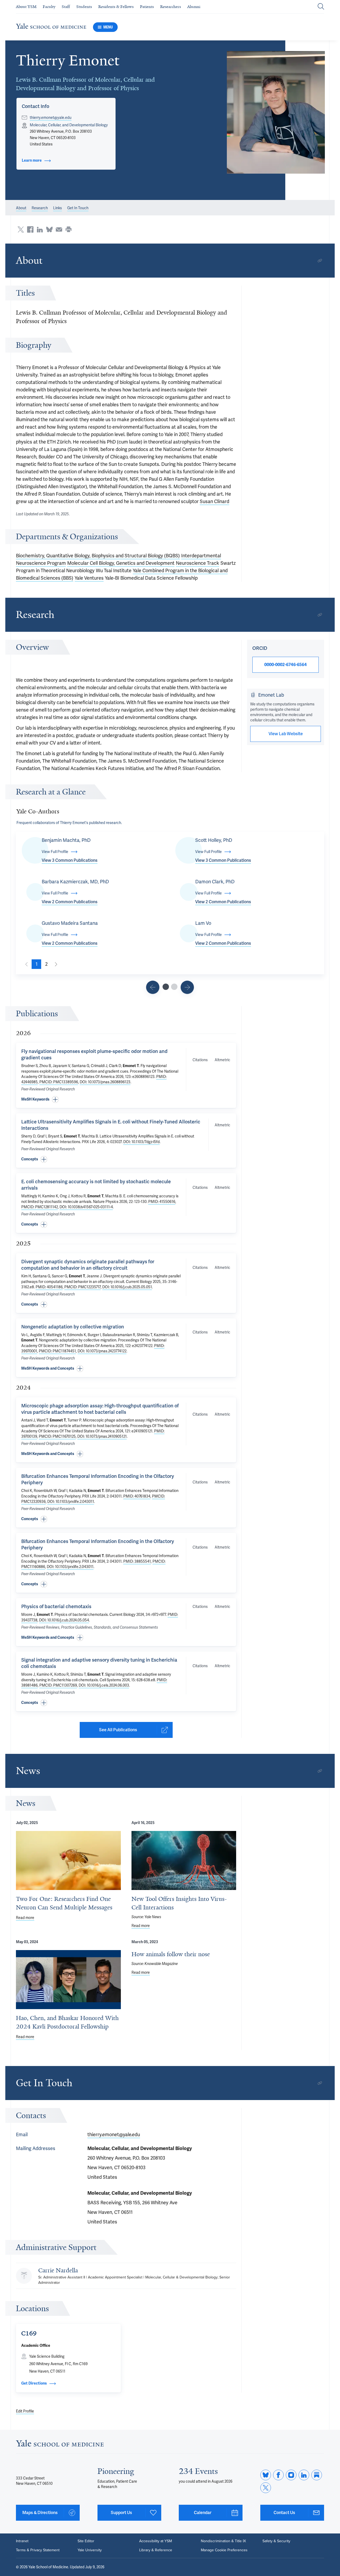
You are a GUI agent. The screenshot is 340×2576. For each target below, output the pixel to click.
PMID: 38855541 (137, 1561)
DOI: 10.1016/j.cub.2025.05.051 (127, 1287)
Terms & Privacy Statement (38, 2550)
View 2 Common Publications (70, 902)
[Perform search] (321, 7)
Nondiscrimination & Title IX (223, 2541)
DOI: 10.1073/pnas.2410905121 (102, 1436)
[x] (266, 2488)
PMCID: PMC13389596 (59, 1082)
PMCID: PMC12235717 (82, 1287)
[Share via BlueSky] (49, 229)
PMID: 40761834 (137, 1496)
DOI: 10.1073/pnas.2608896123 (105, 1082)
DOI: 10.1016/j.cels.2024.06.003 (104, 1685)
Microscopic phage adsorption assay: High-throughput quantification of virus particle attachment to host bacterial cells (100, 1409)
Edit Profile (25, 2411)
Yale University (90, 2550)
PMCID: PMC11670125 (57, 1436)
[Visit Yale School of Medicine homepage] (60, 2445)
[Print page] (69, 229)
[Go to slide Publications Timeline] (153, 987)
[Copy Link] (320, 261)
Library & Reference (156, 2550)
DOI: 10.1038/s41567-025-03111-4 (86, 1207)
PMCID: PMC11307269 (58, 1685)
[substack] (317, 2475)
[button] (276, 112)
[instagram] (291, 2475)
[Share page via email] (59, 229)
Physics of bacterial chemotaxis (56, 1606)
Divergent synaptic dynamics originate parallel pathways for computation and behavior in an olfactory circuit (88, 1265)
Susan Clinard (214, 501)
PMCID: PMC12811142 (40, 1207)
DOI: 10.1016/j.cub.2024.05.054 (64, 1620)
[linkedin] (304, 2475)
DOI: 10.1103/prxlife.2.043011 (71, 1502)
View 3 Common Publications (70, 860)
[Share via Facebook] (30, 229)
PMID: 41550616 (162, 1202)
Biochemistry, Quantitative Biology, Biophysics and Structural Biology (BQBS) (98, 556)
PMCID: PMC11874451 (57, 1351)
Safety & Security (276, 2541)
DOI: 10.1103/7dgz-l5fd (141, 1142)
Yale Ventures (89, 578)
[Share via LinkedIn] (40, 229)
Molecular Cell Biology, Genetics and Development (121, 563)
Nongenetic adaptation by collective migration (73, 1327)
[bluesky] (266, 2475)
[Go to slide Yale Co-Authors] (166, 987)
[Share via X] (21, 229)
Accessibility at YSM (156, 2541)
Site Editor (86, 2541)
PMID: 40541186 (49, 1287)
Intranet (22, 2541)
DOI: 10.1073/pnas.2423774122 (102, 1351)
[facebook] (278, 2475)
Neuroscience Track (197, 563)
